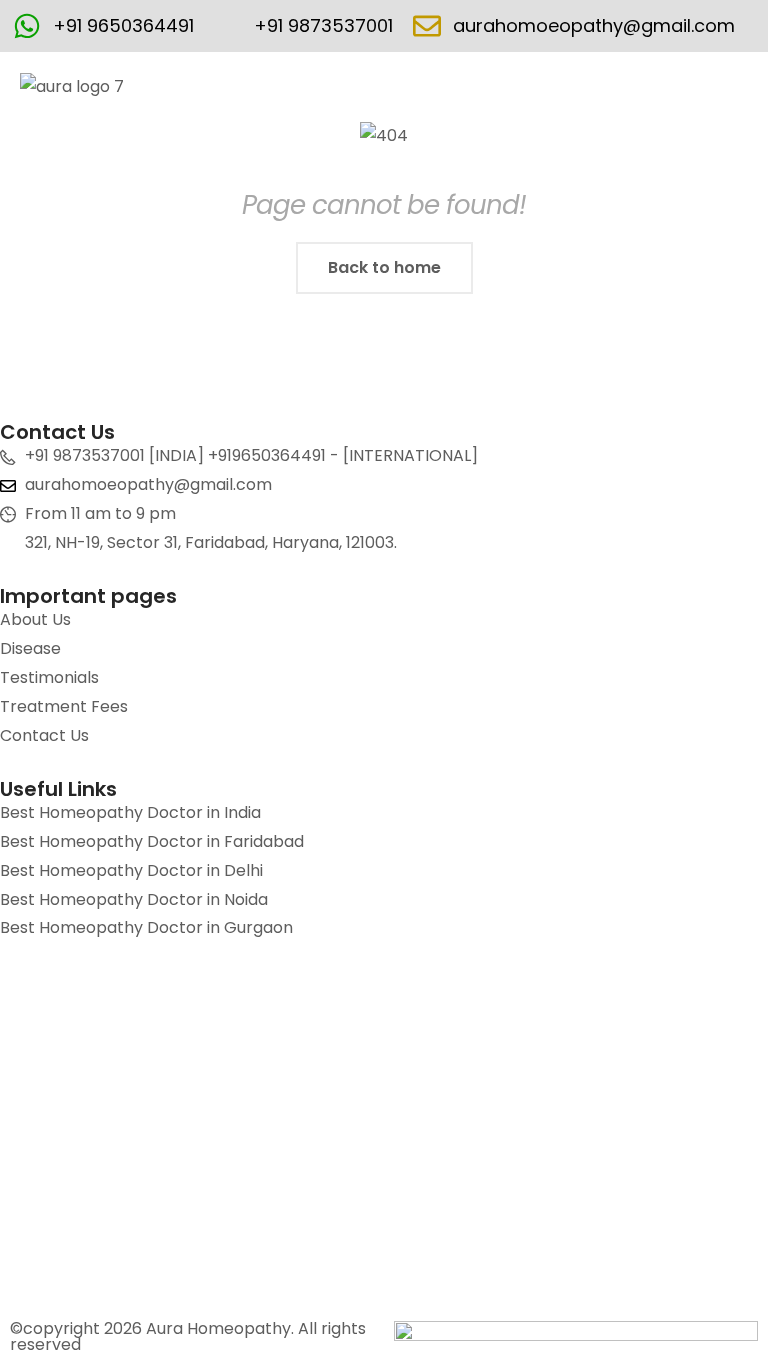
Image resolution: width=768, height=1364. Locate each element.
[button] (737, 88)
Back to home (384, 267)
